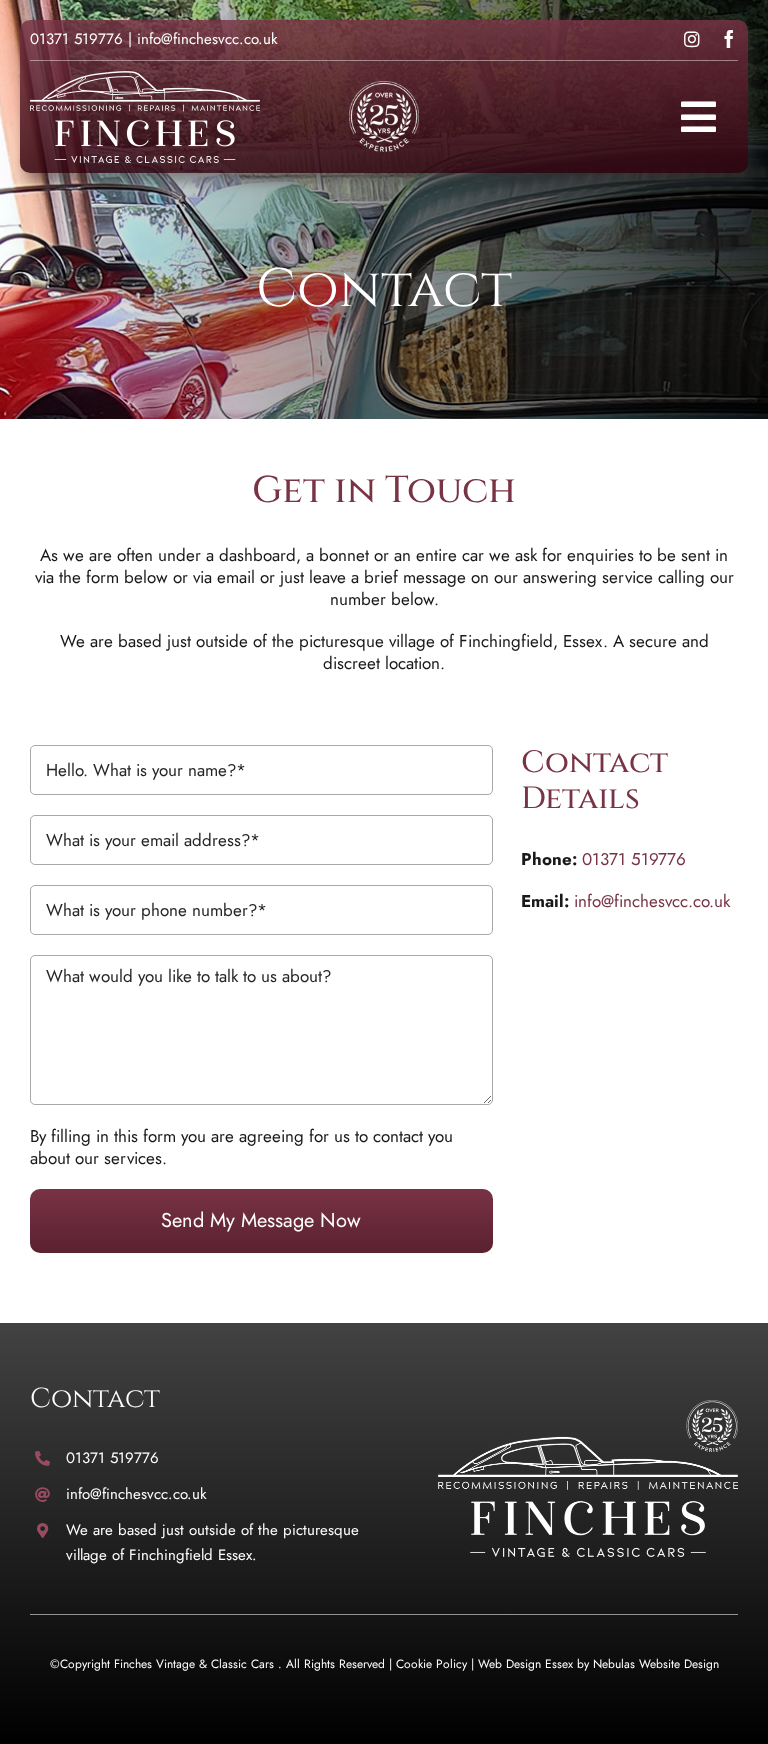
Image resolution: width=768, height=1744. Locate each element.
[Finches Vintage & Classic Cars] (588, 1408)
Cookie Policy (431, 1664)
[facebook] (729, 39)
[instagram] (692, 39)
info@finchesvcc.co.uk (207, 39)
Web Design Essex (525, 1664)
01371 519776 (76, 39)
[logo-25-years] (145, 79)
